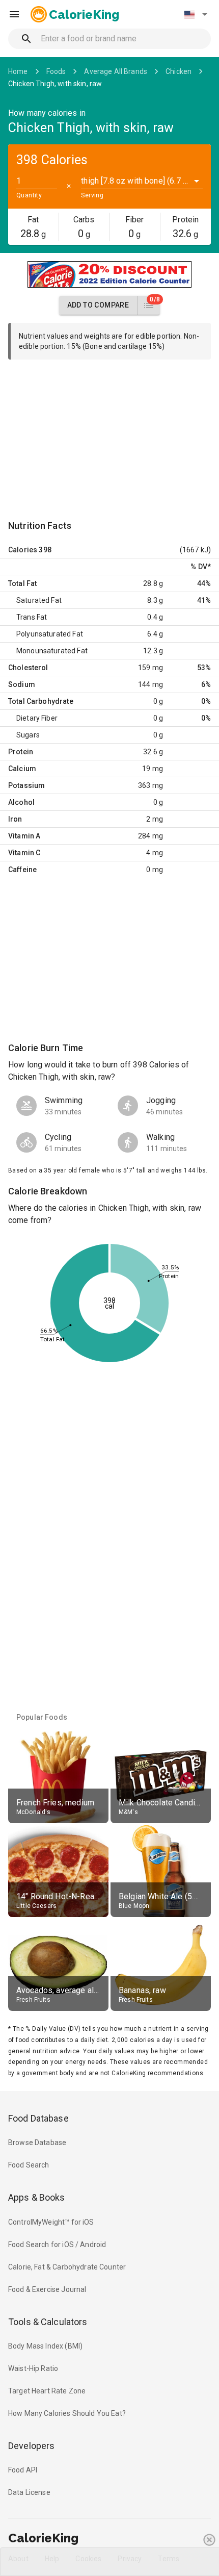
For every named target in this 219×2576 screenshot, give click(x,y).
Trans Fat (32, 617)
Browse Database (37, 2143)
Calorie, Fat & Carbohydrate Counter (67, 2267)
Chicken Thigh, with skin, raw (55, 84)
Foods (56, 71)
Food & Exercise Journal (47, 2289)
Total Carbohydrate (41, 701)
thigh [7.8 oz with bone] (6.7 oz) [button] (138, 181)
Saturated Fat (39, 600)
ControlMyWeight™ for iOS (51, 2222)
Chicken (179, 71)
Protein (21, 752)
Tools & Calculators (48, 2322)
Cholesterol (28, 668)
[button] (196, 14)
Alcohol (21, 802)
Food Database (38, 2118)
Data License (29, 2492)
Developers (31, 2446)
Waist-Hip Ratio (33, 2368)
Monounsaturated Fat (52, 651)
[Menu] (14, 14)
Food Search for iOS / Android (57, 2245)
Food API (23, 2470)
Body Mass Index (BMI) (45, 2346)
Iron (15, 819)
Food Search (29, 2165)
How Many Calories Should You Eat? (67, 2413)
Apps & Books (37, 2197)
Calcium (22, 769)
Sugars (28, 735)
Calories (23, 550)
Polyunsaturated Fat (50, 634)
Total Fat (22, 583)
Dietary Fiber (37, 718)
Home (18, 71)
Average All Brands (116, 71)
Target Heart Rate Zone (47, 2391)
